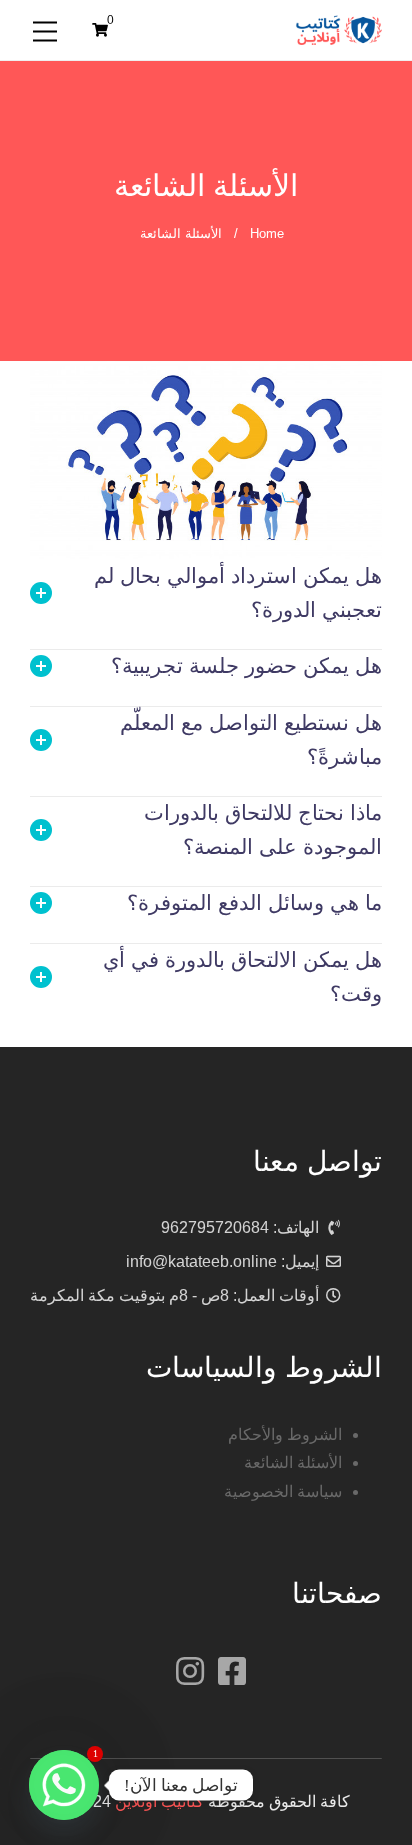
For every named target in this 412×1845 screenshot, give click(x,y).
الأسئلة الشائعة (293, 1462)
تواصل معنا (317, 1161)
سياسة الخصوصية (283, 1491)
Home (267, 233)
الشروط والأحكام (285, 1434)
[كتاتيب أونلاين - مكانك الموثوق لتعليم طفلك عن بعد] (338, 28)
